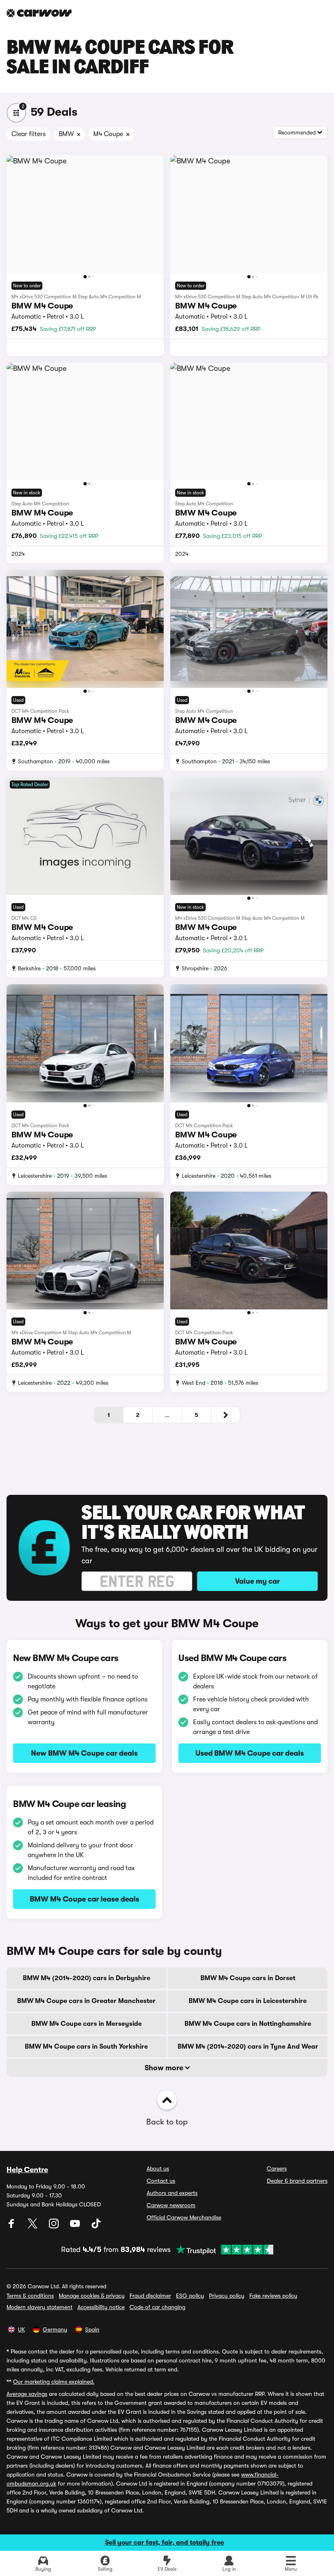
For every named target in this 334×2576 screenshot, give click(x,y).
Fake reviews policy (273, 2296)
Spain (92, 2329)
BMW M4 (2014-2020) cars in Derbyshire (87, 1978)
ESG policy (190, 2296)
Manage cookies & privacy (92, 2296)
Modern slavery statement (40, 2307)
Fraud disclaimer (150, 2296)
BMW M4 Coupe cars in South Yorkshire (86, 2047)
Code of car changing (157, 2307)
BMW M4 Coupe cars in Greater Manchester (86, 2001)
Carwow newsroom (171, 2205)
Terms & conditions (30, 2296)
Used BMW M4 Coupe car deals (250, 1753)
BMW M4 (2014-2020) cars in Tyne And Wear (248, 2047)
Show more (165, 2068)
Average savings (27, 2394)
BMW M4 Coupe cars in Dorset (248, 1978)
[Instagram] (55, 2226)
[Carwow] (39, 13)
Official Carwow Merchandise (184, 2217)
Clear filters (29, 134)
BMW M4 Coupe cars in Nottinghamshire (248, 2024)
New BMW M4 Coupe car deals (84, 1753)
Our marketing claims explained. (54, 2382)
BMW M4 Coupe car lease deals (85, 1899)
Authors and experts (172, 2193)
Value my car (257, 1581)
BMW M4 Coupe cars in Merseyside (87, 2024)
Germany (55, 2329)
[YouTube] (76, 2226)
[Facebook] (12, 2226)
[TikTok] (96, 2226)
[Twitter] (33, 2226)
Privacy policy (227, 2296)
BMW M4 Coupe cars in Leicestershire (248, 2001)
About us (158, 2168)
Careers (277, 2168)
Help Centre (27, 2170)
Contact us (161, 2181)
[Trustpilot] (222, 2250)
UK (21, 2329)
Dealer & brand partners (297, 2181)
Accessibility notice (101, 2307)
